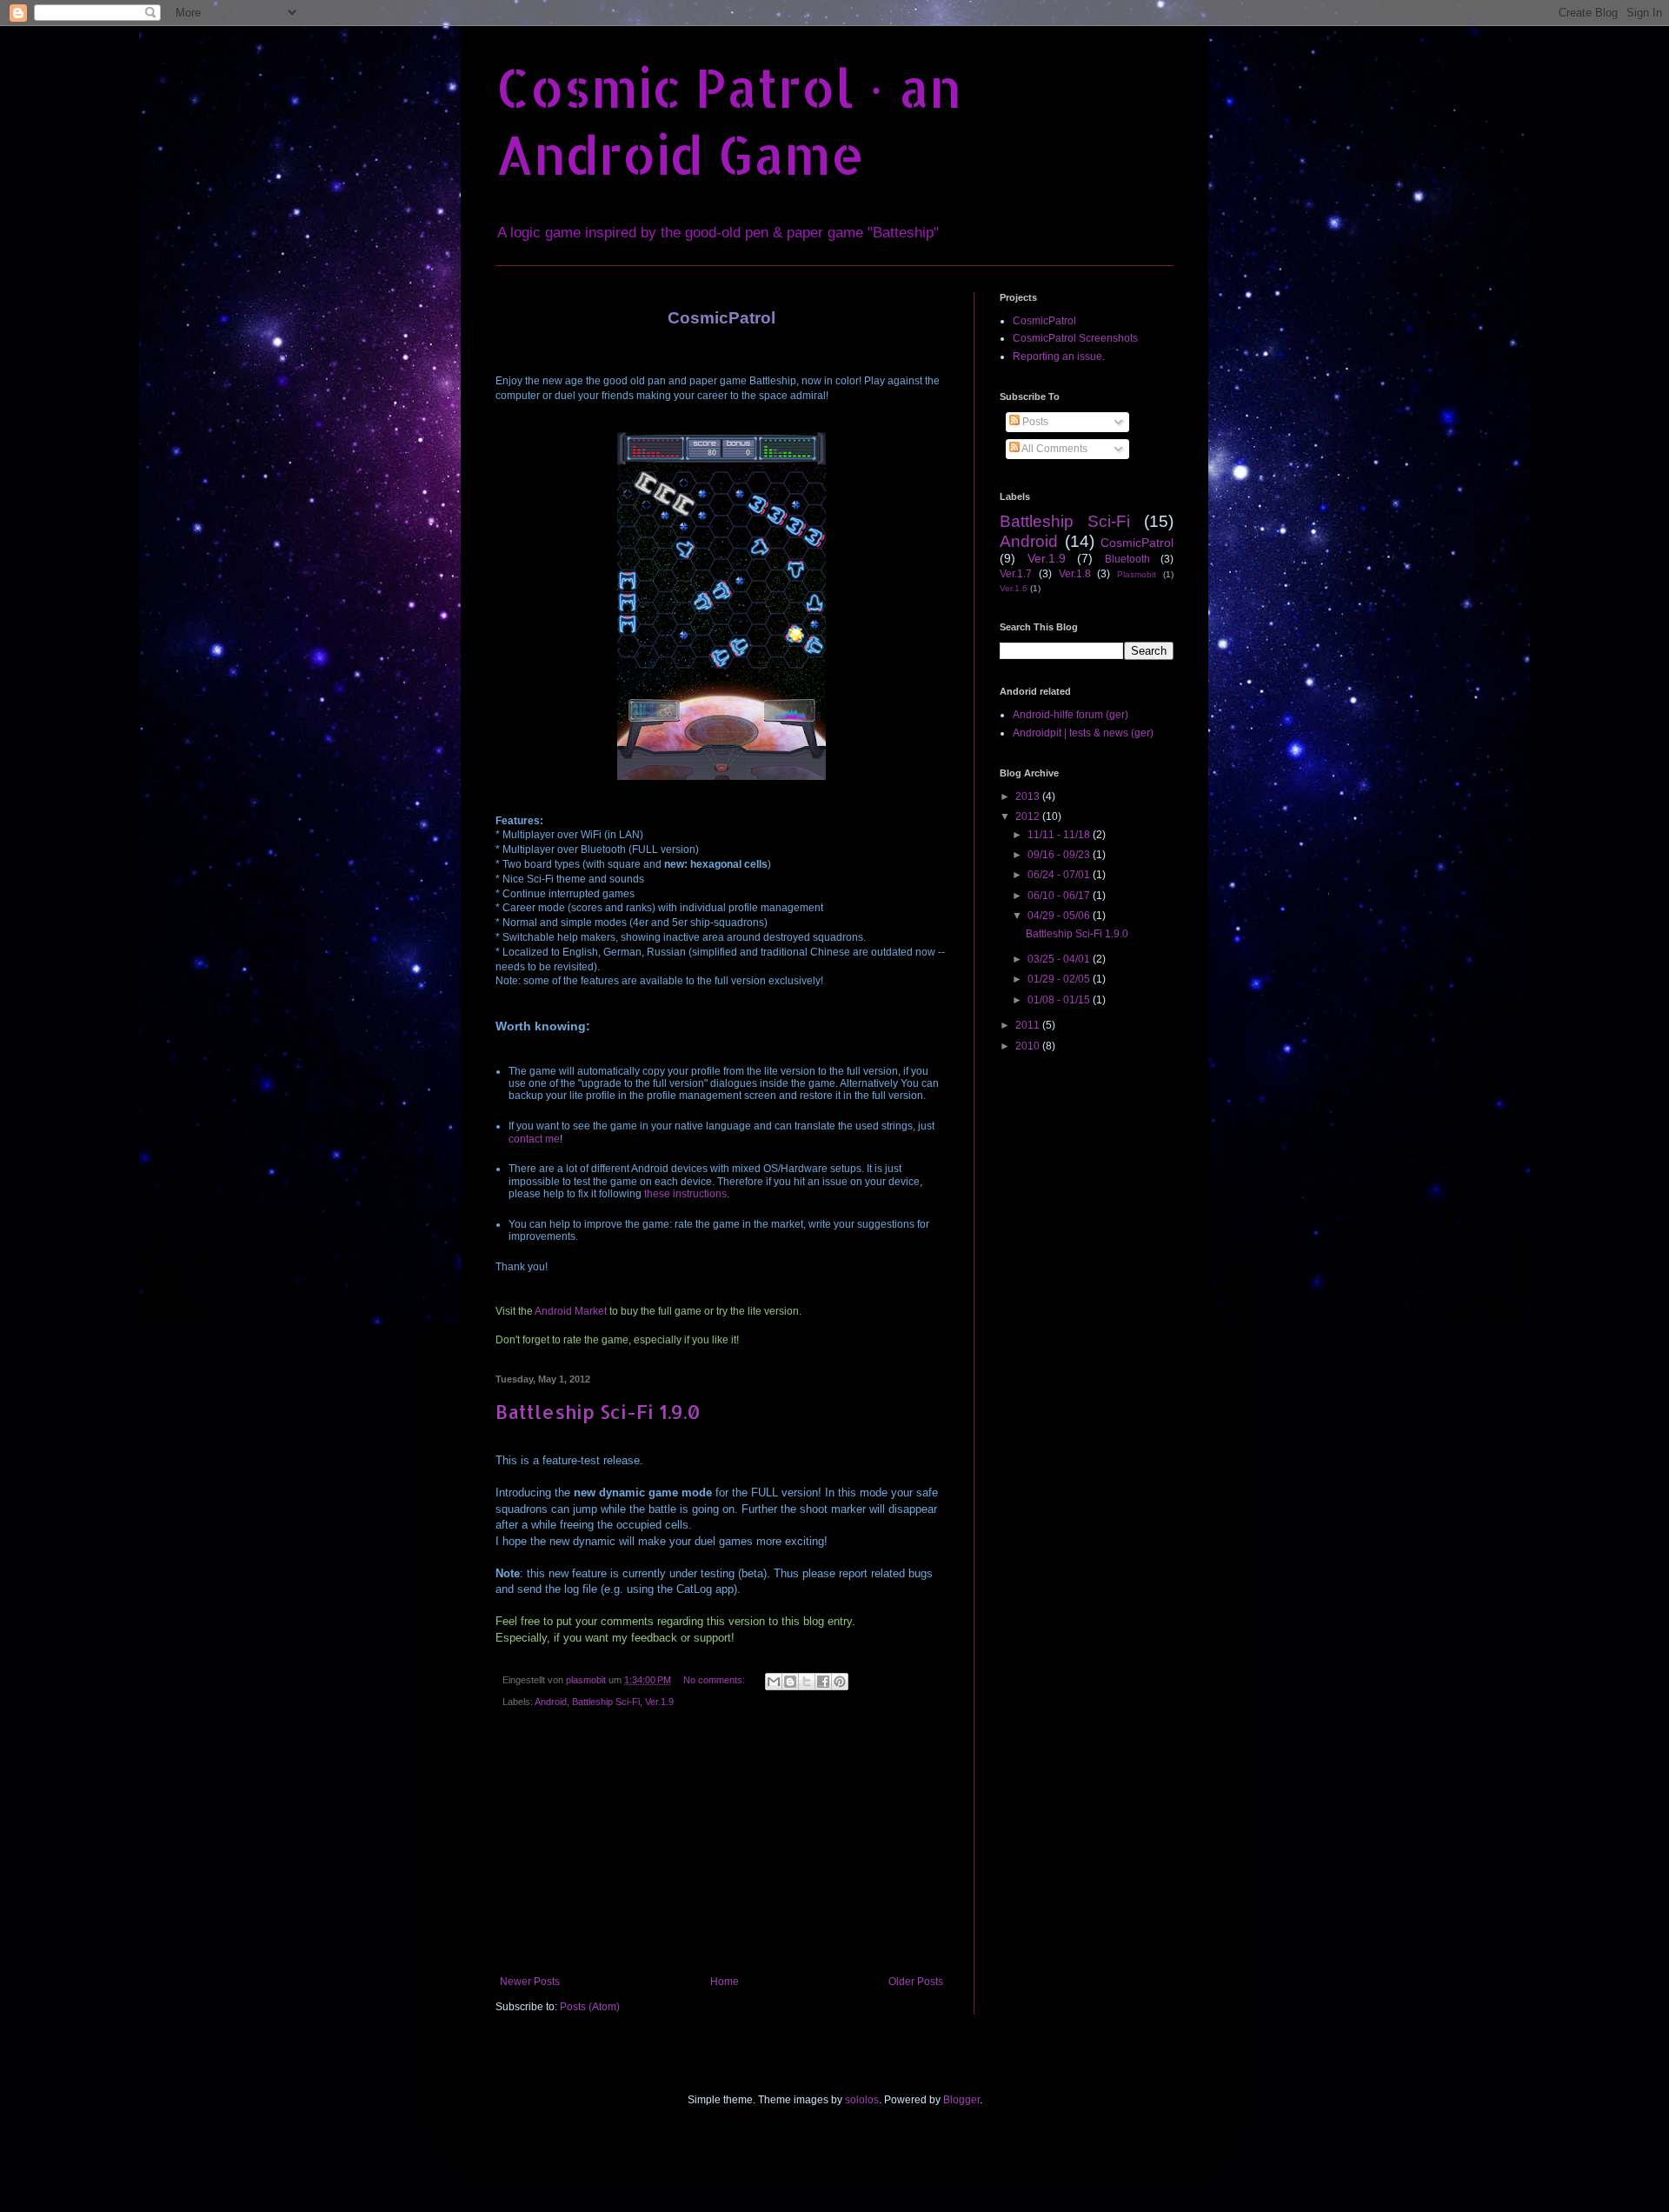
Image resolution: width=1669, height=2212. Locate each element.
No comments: (715, 1680)
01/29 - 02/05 (1060, 979)
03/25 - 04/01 (1060, 959)
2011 (1029, 1025)
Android (551, 1702)
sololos (862, 2100)
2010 (1029, 1046)
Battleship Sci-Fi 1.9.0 (598, 1411)
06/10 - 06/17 (1060, 896)
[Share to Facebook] (823, 1682)
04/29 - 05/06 (1060, 916)
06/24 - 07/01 (1060, 875)
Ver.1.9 (659, 1702)
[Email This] (774, 1682)
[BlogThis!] (790, 1682)
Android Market (571, 1311)
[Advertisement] (721, 1845)
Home (725, 1982)
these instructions (685, 1194)
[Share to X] (807, 1682)
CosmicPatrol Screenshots (1075, 338)
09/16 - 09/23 (1060, 855)
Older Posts (916, 1982)
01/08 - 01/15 (1060, 1000)
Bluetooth (1127, 559)
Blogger (961, 2100)
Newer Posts (530, 1982)
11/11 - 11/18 (1060, 835)
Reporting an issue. (1059, 356)
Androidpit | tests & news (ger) (1083, 733)
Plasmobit (1137, 574)
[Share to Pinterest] (840, 1682)
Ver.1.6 (1014, 588)
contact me (534, 1139)
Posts (1034, 422)
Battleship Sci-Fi (606, 1702)
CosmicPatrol (1044, 321)
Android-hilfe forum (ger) (1071, 715)
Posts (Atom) (590, 2007)
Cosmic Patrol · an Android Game (728, 121)
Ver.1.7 (1016, 574)
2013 (1029, 796)
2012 (1029, 816)
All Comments (1054, 449)
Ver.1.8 (1075, 574)
